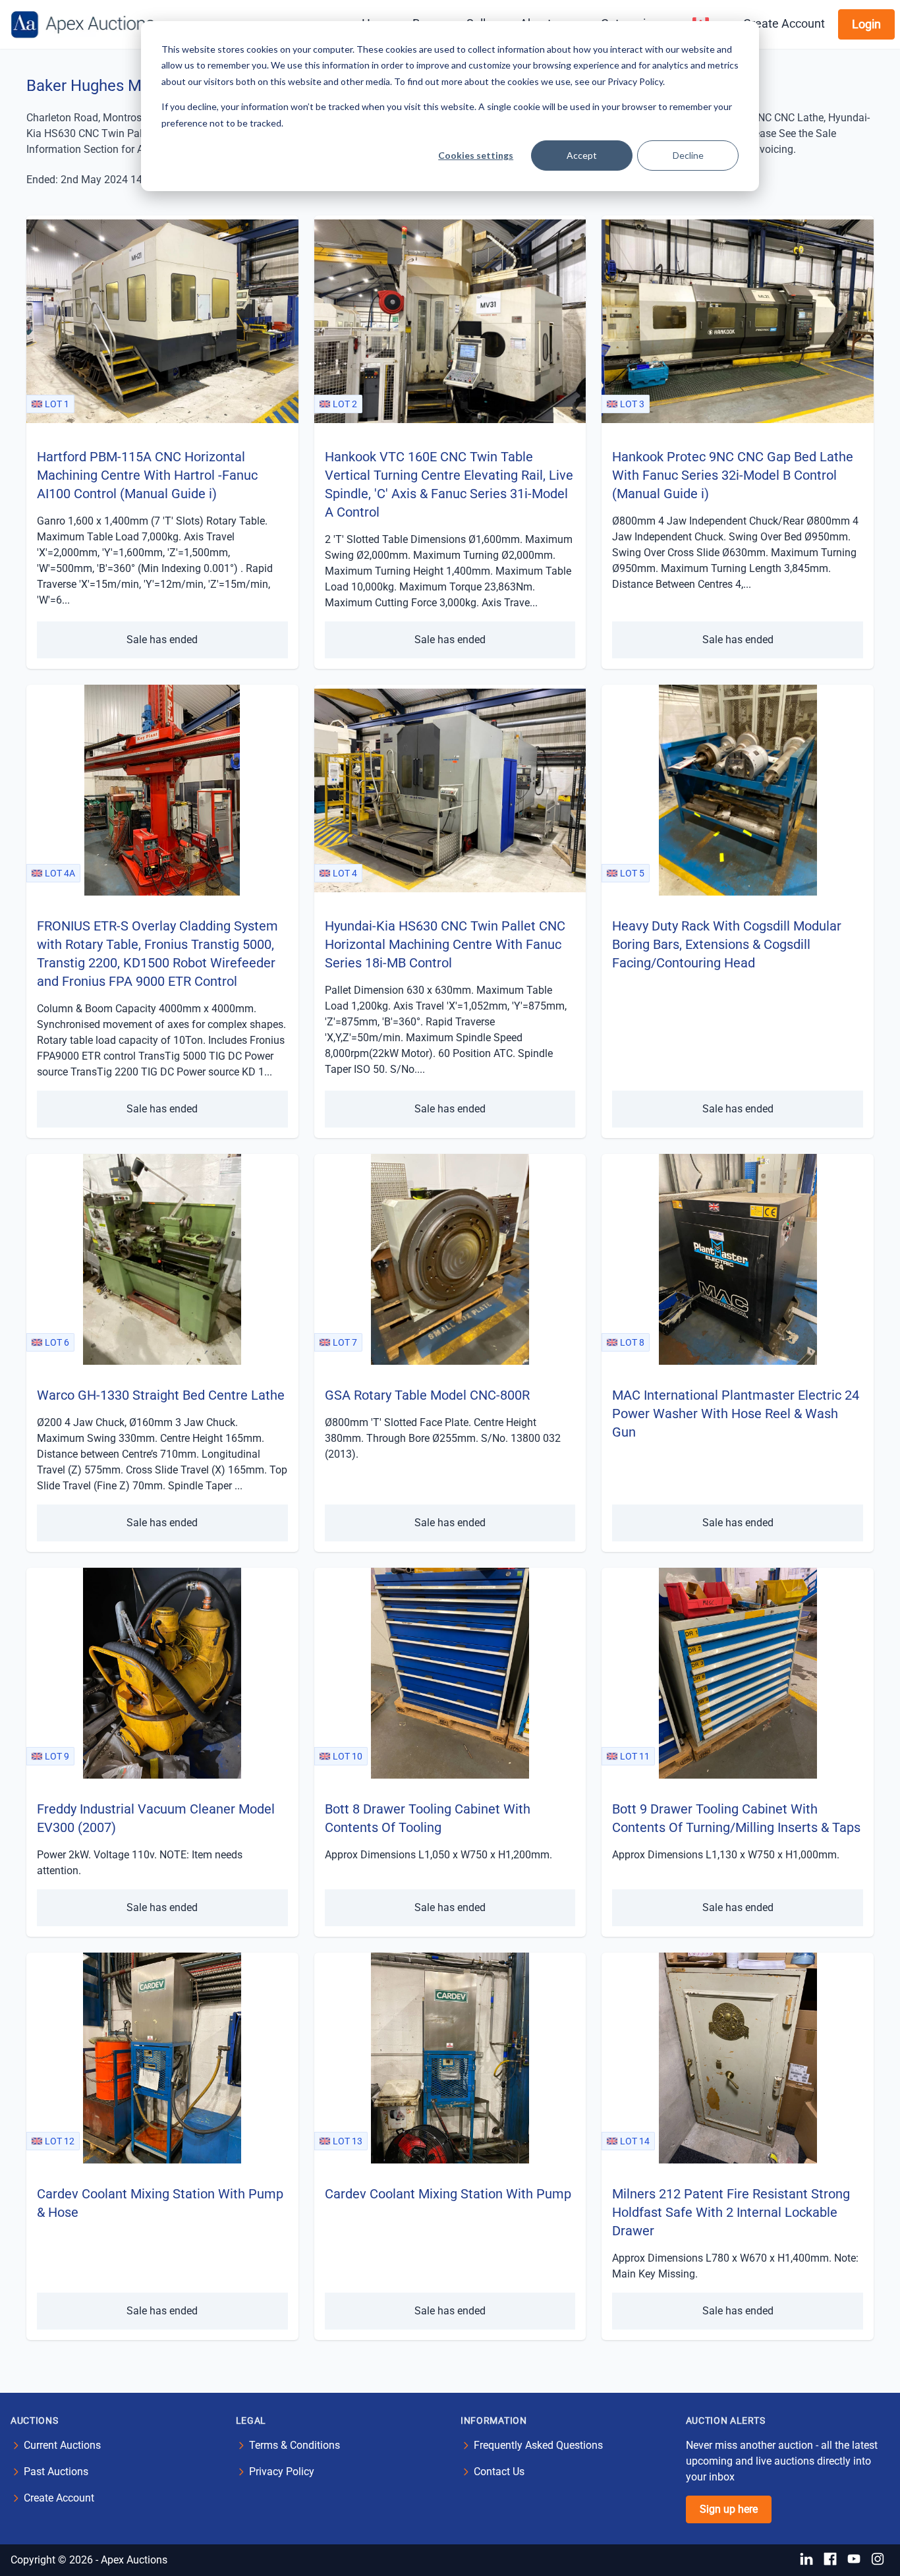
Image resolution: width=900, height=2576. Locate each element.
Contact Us (499, 2472)
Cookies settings (476, 155)
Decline (688, 155)
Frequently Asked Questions (538, 2445)
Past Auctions (56, 2472)
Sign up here (729, 2509)
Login (866, 24)
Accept (582, 155)
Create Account (784, 23)
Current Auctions (62, 2445)
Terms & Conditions (295, 2445)
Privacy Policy (282, 2472)
